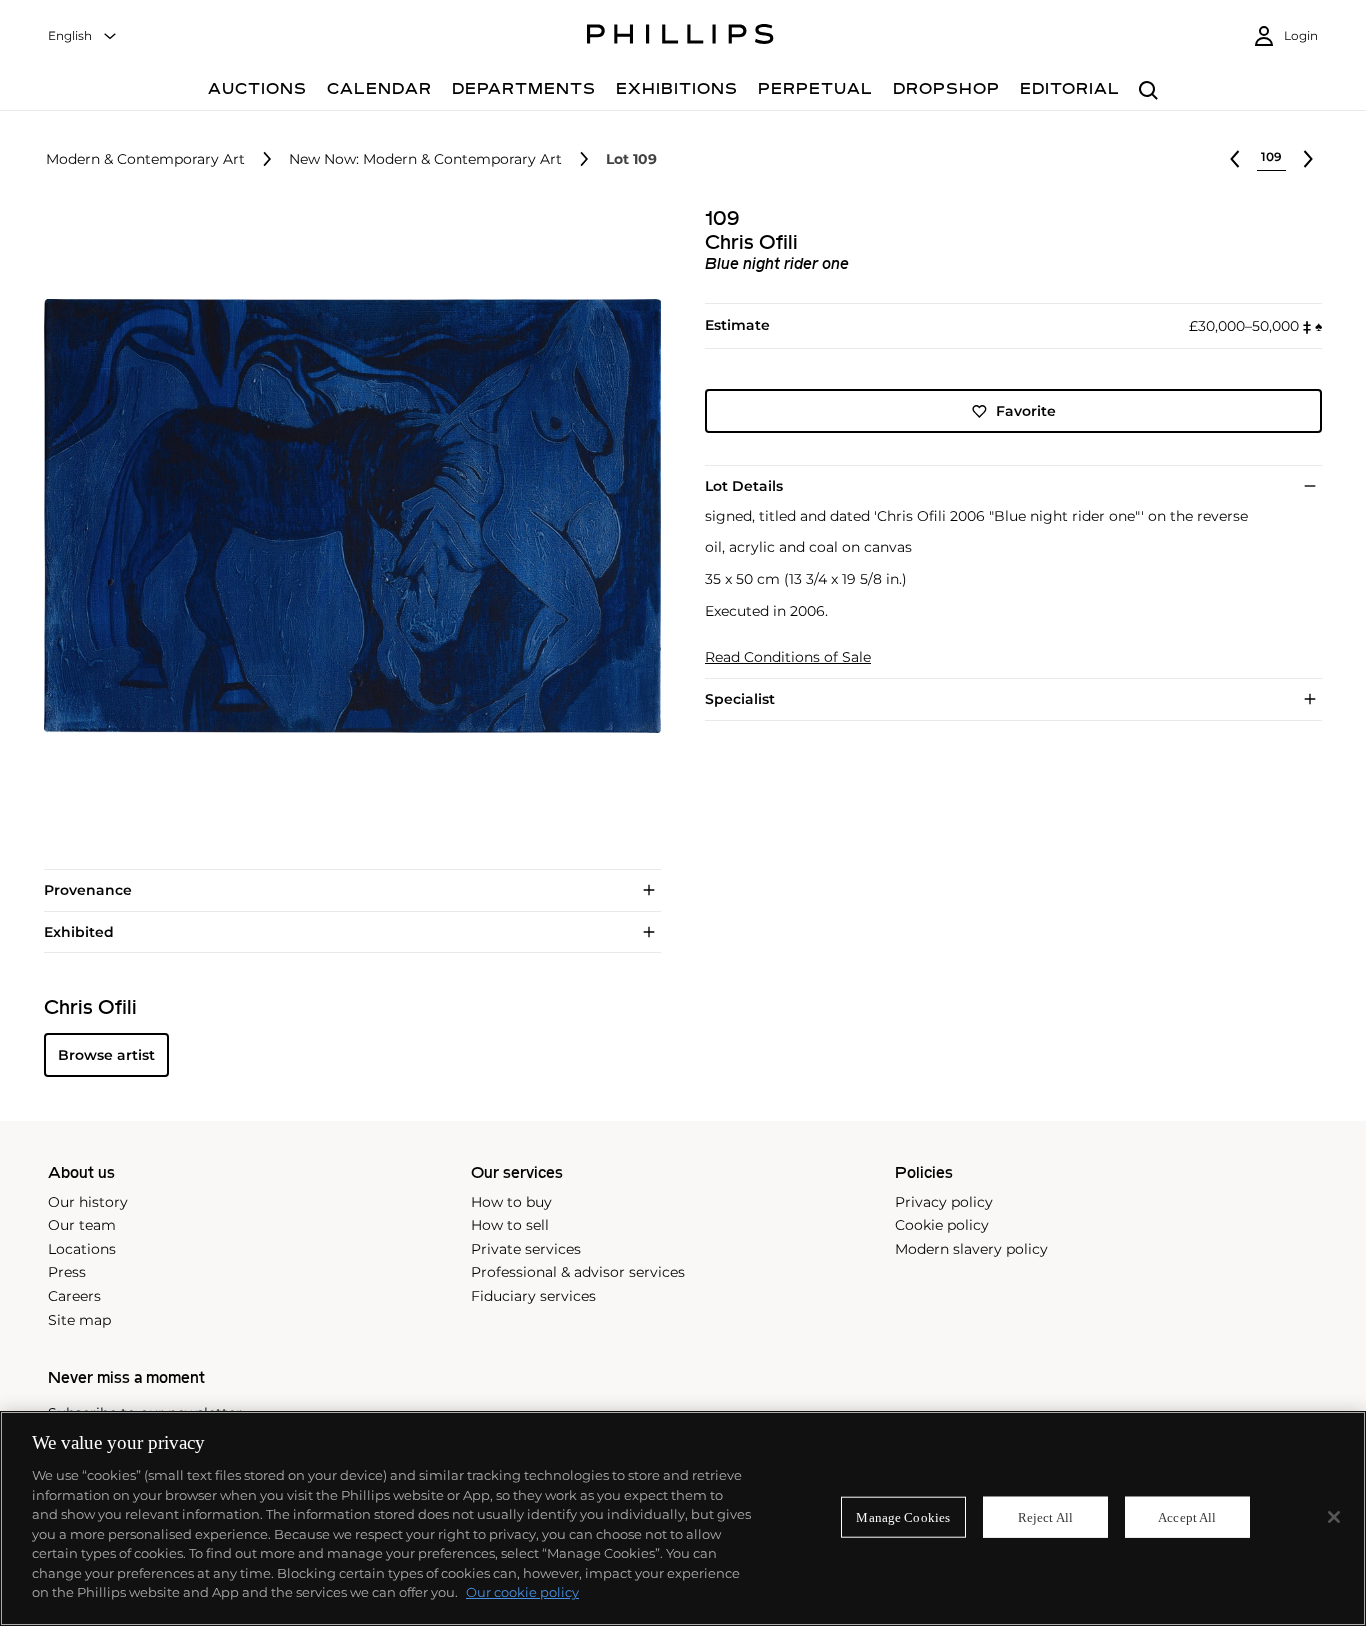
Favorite (1026, 411)
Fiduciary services (533, 1296)
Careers (74, 1296)
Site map (79, 1320)
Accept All (1187, 1516)
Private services (526, 1249)
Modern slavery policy (971, 1249)
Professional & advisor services (578, 1272)
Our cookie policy (522, 1592)
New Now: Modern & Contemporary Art (425, 159)
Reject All (1045, 1516)
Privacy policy (944, 1202)
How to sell (510, 1225)
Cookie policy (942, 1225)
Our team (82, 1225)
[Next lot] (1308, 159)
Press (67, 1272)
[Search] (1148, 91)
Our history (88, 1202)
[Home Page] (680, 37)
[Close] (1334, 1517)
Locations (82, 1249)
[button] (346, 516)
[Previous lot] (1235, 159)
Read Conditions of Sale (788, 657)
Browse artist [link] (106, 1055)
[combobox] (83, 36)
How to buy (511, 1202)
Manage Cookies (903, 1516)
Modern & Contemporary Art (145, 159)
